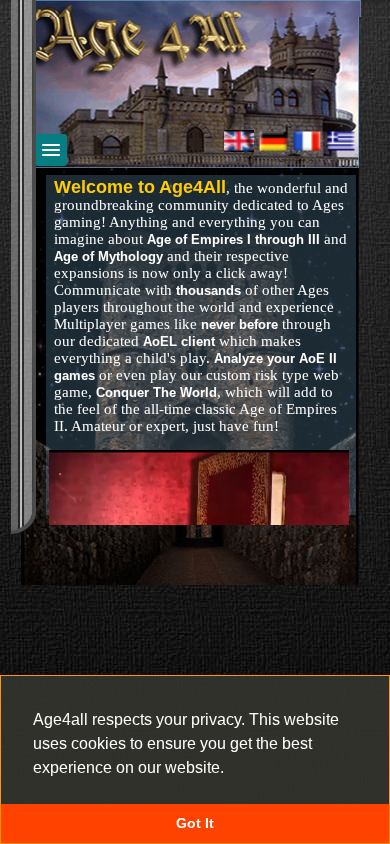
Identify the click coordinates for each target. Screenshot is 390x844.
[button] (231, 769)
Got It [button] (195, 823)
